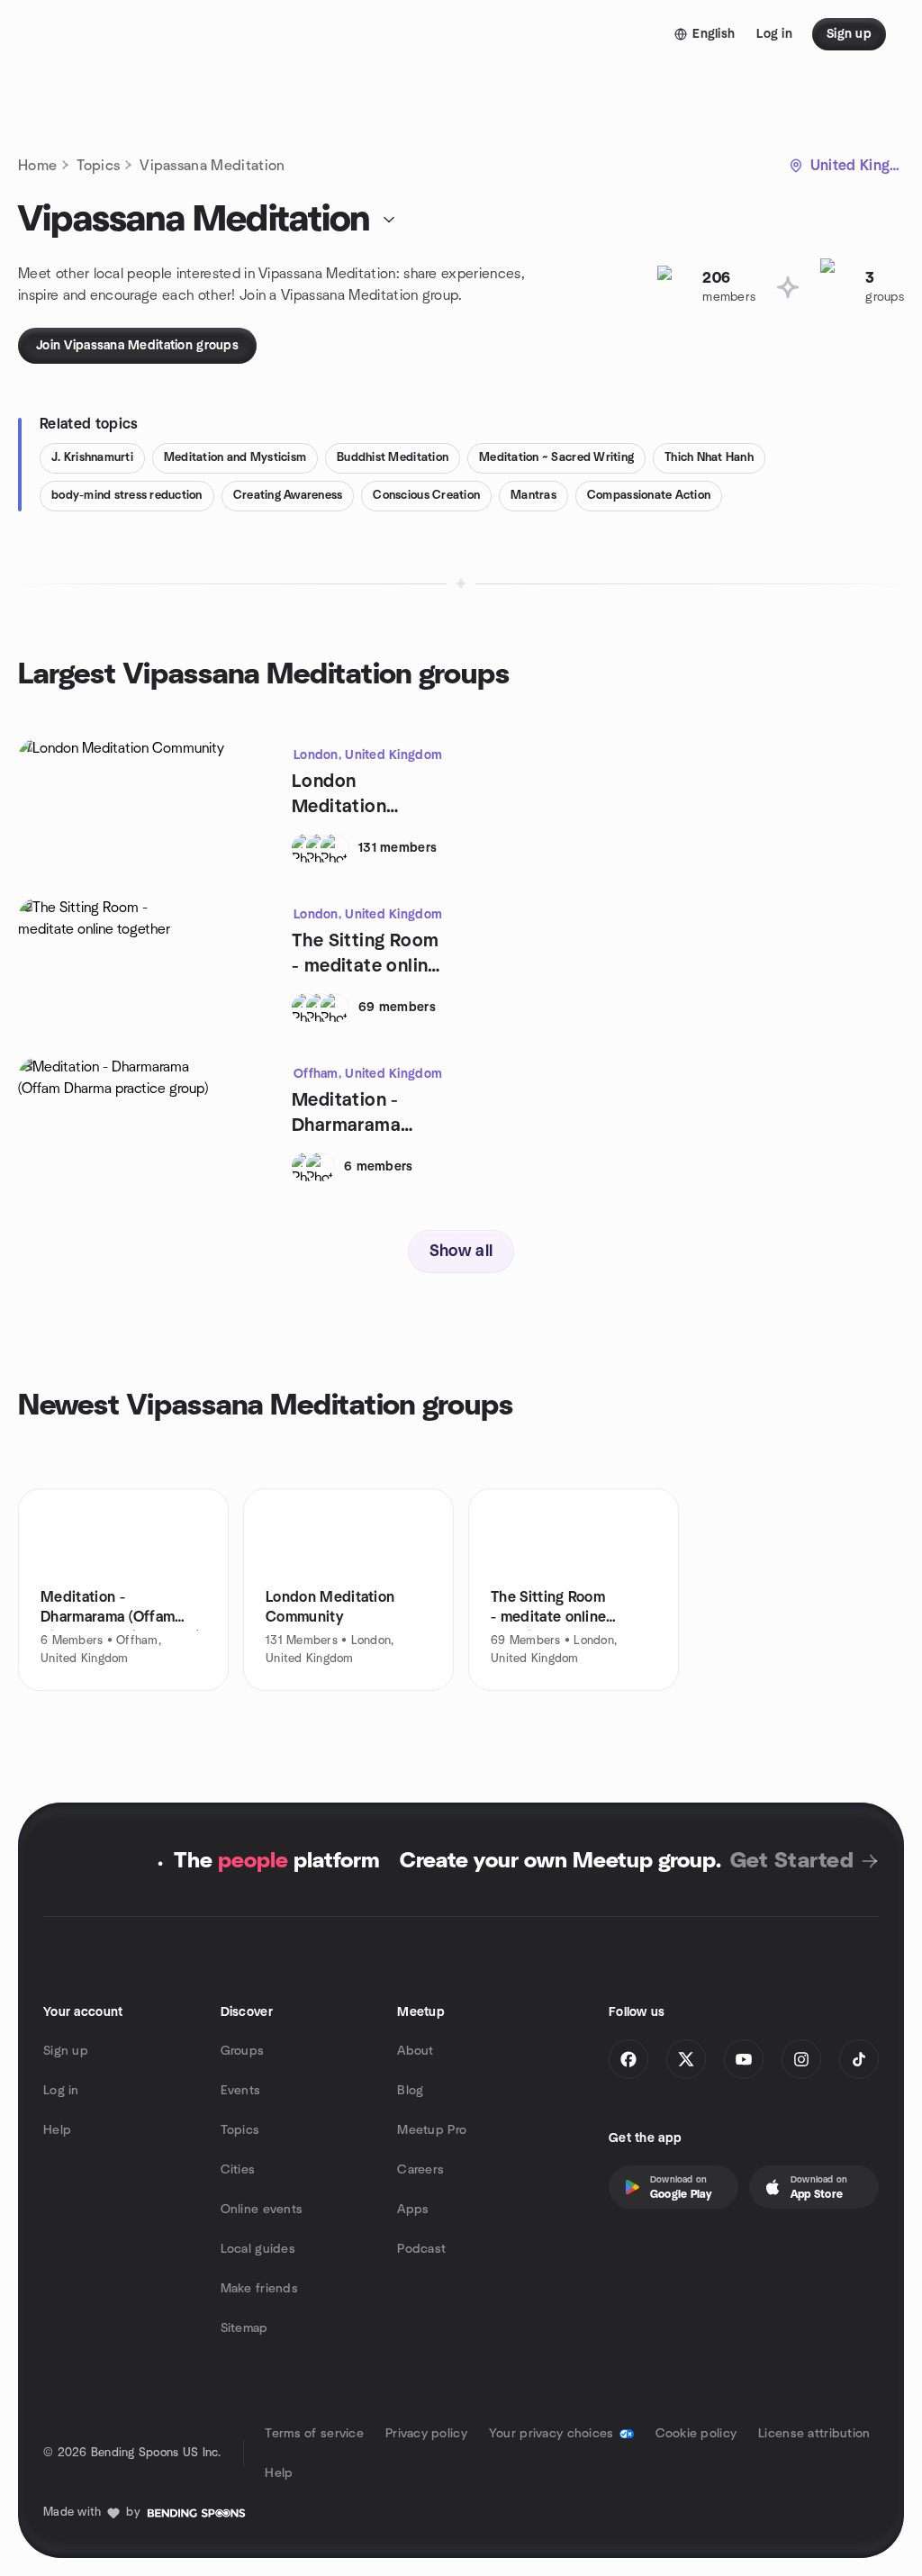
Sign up (66, 2051)
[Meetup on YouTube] (744, 2059)
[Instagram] (801, 2059)
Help (57, 2130)
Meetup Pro (432, 2130)
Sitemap (244, 2328)
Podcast (421, 2249)
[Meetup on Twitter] (686, 2059)
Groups (243, 2051)
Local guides (258, 2249)
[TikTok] (859, 2059)
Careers (420, 2170)
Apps (413, 2210)
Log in (61, 2091)
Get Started (792, 1861)
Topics (98, 166)
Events (241, 2091)
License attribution (814, 2434)
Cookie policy (696, 2434)
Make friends (259, 2289)
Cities (238, 2170)
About (415, 2051)
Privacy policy (426, 2434)
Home (37, 166)
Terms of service (314, 2434)
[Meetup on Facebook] (628, 2059)
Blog (410, 2091)
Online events (262, 2210)
